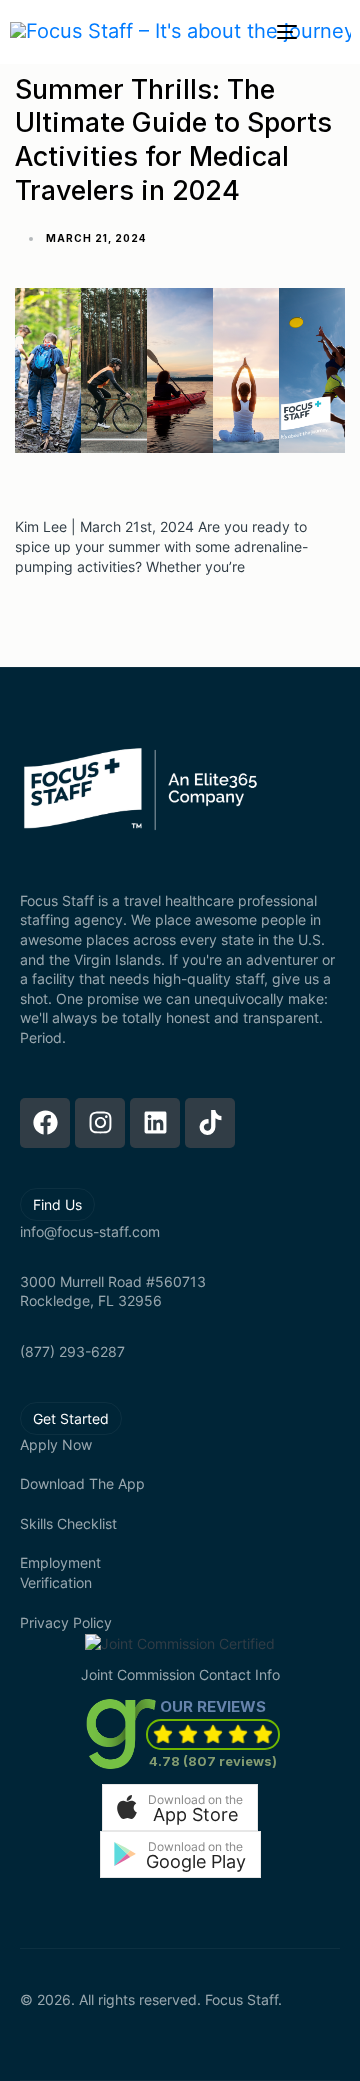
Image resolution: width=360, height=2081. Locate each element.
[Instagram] (100, 1123)
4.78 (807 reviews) (213, 1761)
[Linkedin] (155, 1123)
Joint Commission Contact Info (180, 1674)
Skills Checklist (68, 1523)
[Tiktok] (210, 1123)
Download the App (82, 1483)
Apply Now (56, 1444)
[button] (180, 1807)
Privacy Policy (66, 1622)
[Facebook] (45, 1123)
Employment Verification (60, 1572)
